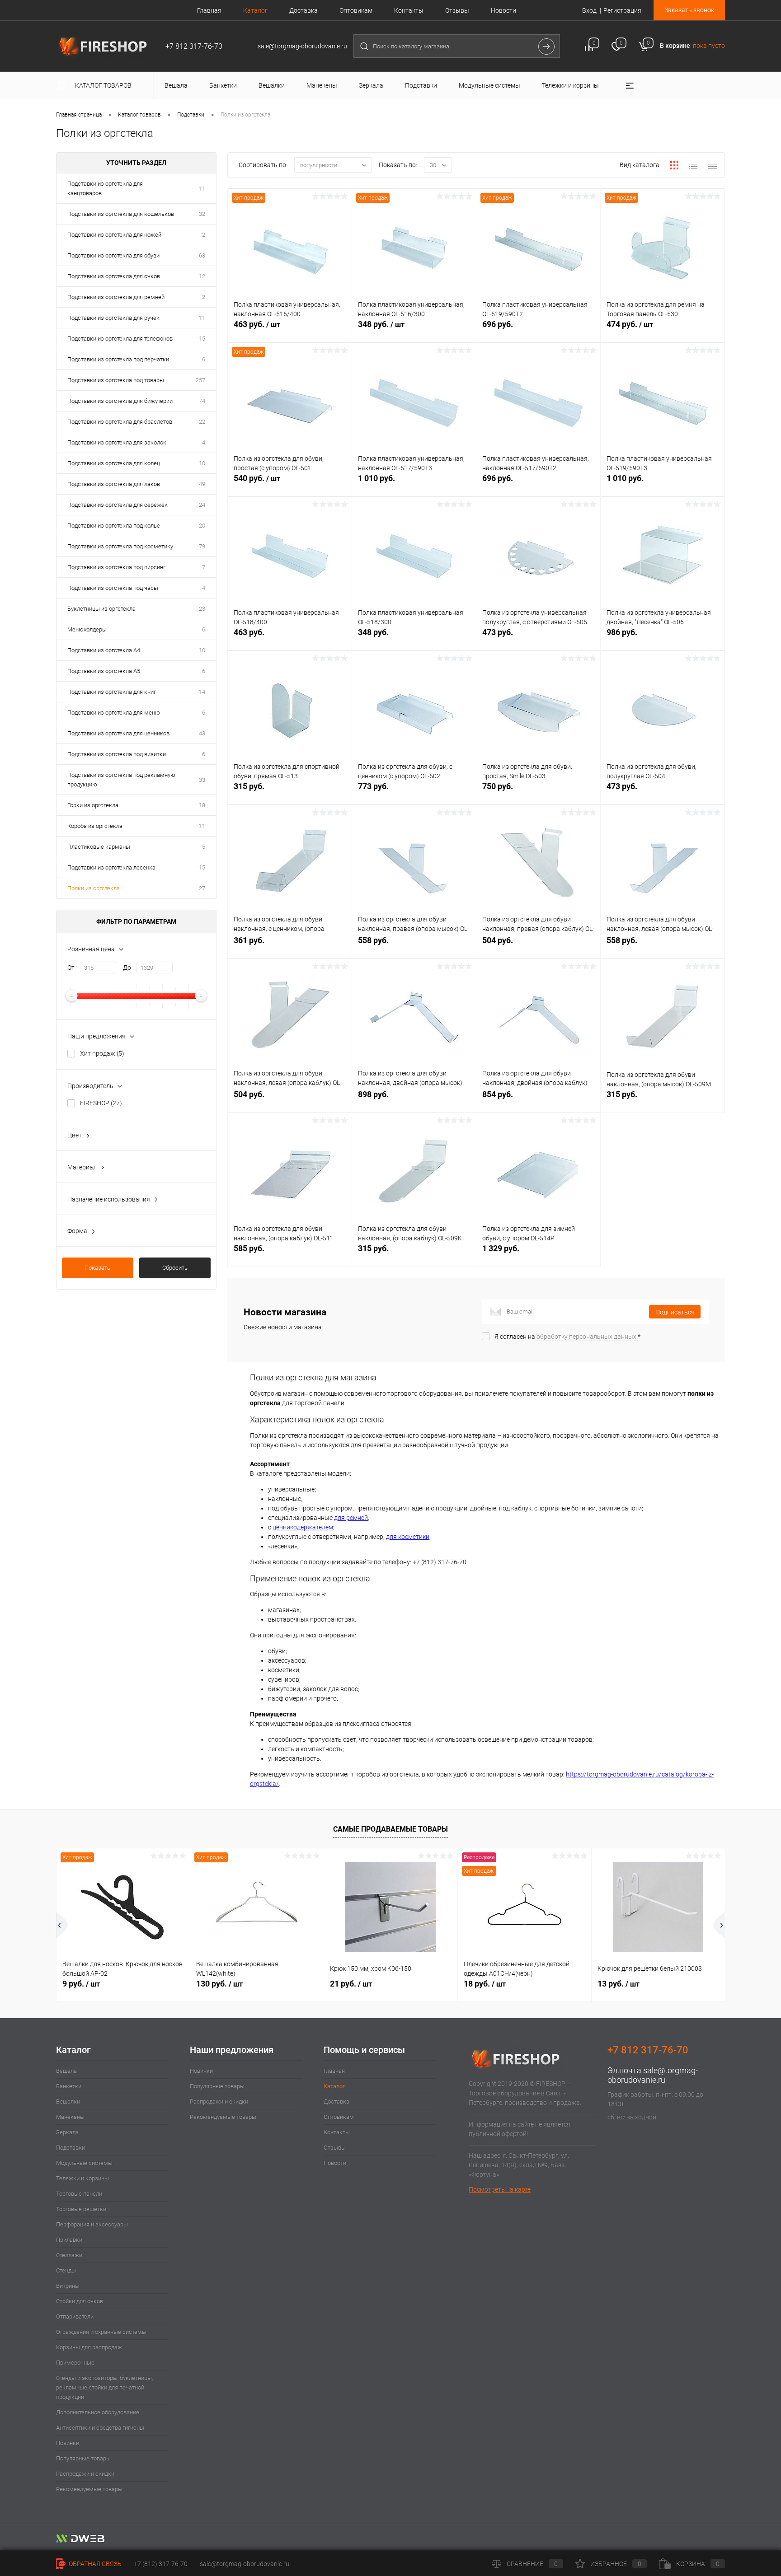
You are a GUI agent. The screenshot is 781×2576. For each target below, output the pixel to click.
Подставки (71, 2148)
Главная (209, 10)
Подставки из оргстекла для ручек (113, 318)
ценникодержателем (303, 1527)
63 (202, 255)
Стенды (66, 2270)
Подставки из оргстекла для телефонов (120, 339)
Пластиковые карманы (99, 847)
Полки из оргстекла (94, 888)
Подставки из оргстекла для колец (114, 463)
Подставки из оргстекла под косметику (120, 546)
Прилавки (69, 2240)
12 (202, 276)
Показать (97, 1268)
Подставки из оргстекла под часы (113, 588)
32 (202, 214)
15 (202, 339)
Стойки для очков (80, 2301)
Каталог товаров (104, 85)
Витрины (68, 2286)
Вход (589, 10)
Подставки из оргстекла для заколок (117, 442)
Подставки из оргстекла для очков (114, 276)
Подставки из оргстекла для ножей (114, 235)
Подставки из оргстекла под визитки (117, 754)
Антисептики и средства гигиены (100, 2428)
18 (202, 805)
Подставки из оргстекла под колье (114, 526)
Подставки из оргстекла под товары (116, 380)
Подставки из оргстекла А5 (104, 671)
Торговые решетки (81, 2209)
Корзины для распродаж (89, 2347)
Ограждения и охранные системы (101, 2332)
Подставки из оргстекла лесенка (111, 867)
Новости (503, 10)
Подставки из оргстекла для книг (112, 692)
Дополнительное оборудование (98, 2412)
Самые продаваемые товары (390, 1829)
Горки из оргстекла (93, 805)
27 (202, 888)
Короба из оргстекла (95, 826)
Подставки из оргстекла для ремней (116, 297)
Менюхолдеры (87, 629)
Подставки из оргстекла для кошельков (121, 214)
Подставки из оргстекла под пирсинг (116, 567)
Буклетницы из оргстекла (101, 609)
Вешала (66, 2071)
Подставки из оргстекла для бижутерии (120, 401)
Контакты (409, 10)
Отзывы (457, 10)
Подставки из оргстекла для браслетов (120, 422)
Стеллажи (69, 2255)
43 (202, 733)
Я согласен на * (567, 1337)
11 (202, 189)
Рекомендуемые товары (89, 2489)
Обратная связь (94, 2564)
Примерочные (75, 2363)
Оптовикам (356, 10)
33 (202, 780)
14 (202, 692)
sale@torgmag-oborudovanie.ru (653, 2075)
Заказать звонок (689, 10)
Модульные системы (84, 2163)
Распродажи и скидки (85, 2474)
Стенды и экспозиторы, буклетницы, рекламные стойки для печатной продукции (104, 2387)
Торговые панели (79, 2194)
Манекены (70, 2117)
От (71, 968)
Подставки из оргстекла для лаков (114, 484)
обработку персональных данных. (587, 1337)
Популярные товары (83, 2458)
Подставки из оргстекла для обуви (113, 255)
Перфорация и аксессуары (92, 2224)
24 (202, 505)
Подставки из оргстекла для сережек (118, 505)
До (127, 968)
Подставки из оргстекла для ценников (118, 733)
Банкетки (69, 2086)
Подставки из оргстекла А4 (104, 650)
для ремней (351, 1518)
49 (202, 484)
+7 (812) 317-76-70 (161, 2564)
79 (202, 546)
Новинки (68, 2443)
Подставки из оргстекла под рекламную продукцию (121, 780)
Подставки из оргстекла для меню (114, 713)
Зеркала (67, 2132)
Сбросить (175, 1268)
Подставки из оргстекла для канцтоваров (105, 188)
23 (202, 609)
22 (202, 422)
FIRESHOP (101, 1103)
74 (202, 401)
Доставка (303, 10)
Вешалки (68, 2101)
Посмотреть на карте (500, 2189)
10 (202, 463)
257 (200, 380)
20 (202, 526)
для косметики (408, 1537)
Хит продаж (102, 1053)
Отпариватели (75, 2317)
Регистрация (622, 10)
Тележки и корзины (82, 2178)
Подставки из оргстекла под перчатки (118, 359)
